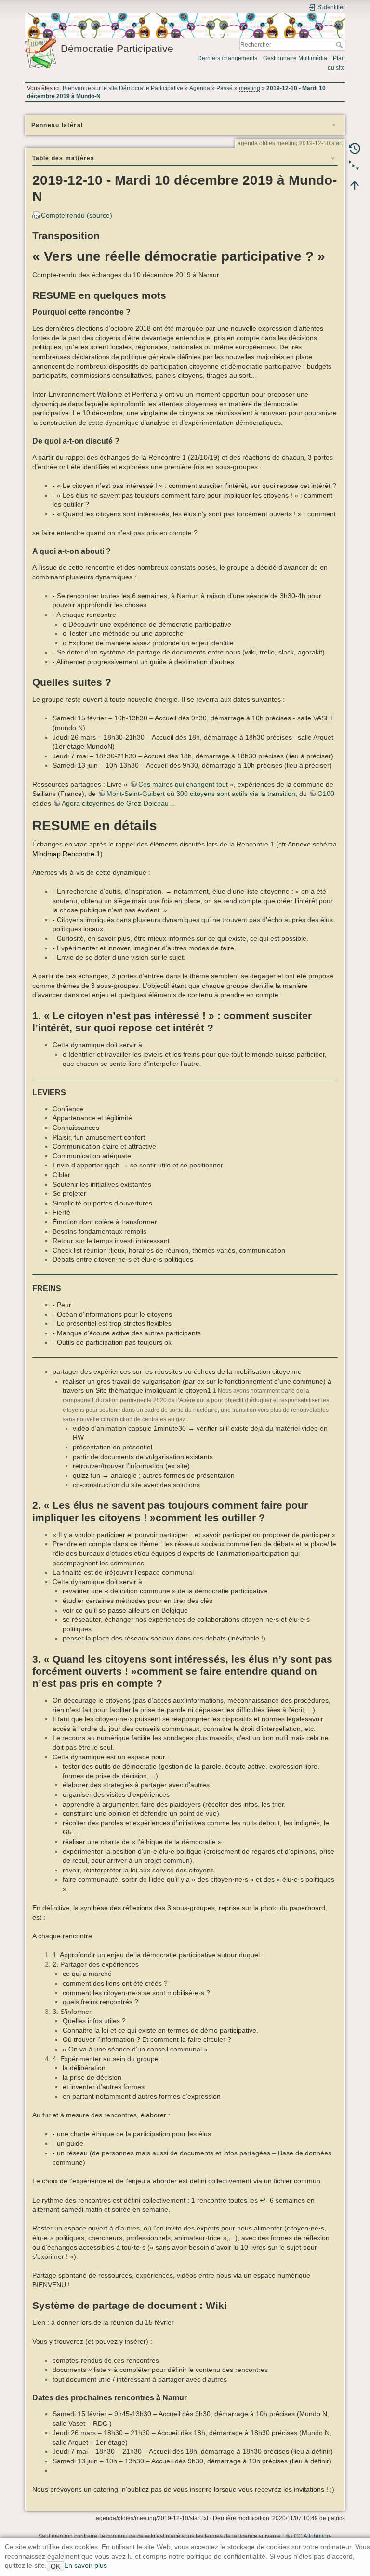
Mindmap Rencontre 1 (66, 854)
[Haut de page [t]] (355, 185)
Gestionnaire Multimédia (295, 58)
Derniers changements (227, 58)
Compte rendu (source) (77, 215)
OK (55, 2566)
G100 (326, 794)
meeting (250, 88)
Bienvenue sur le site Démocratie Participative (123, 88)
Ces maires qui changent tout (183, 784)
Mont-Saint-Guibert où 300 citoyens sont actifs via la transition (201, 794)
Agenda (200, 88)
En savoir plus (86, 2565)
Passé (225, 88)
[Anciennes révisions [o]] (355, 148)
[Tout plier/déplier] (355, 167)
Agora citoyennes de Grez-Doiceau (115, 803)
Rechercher (340, 45)
